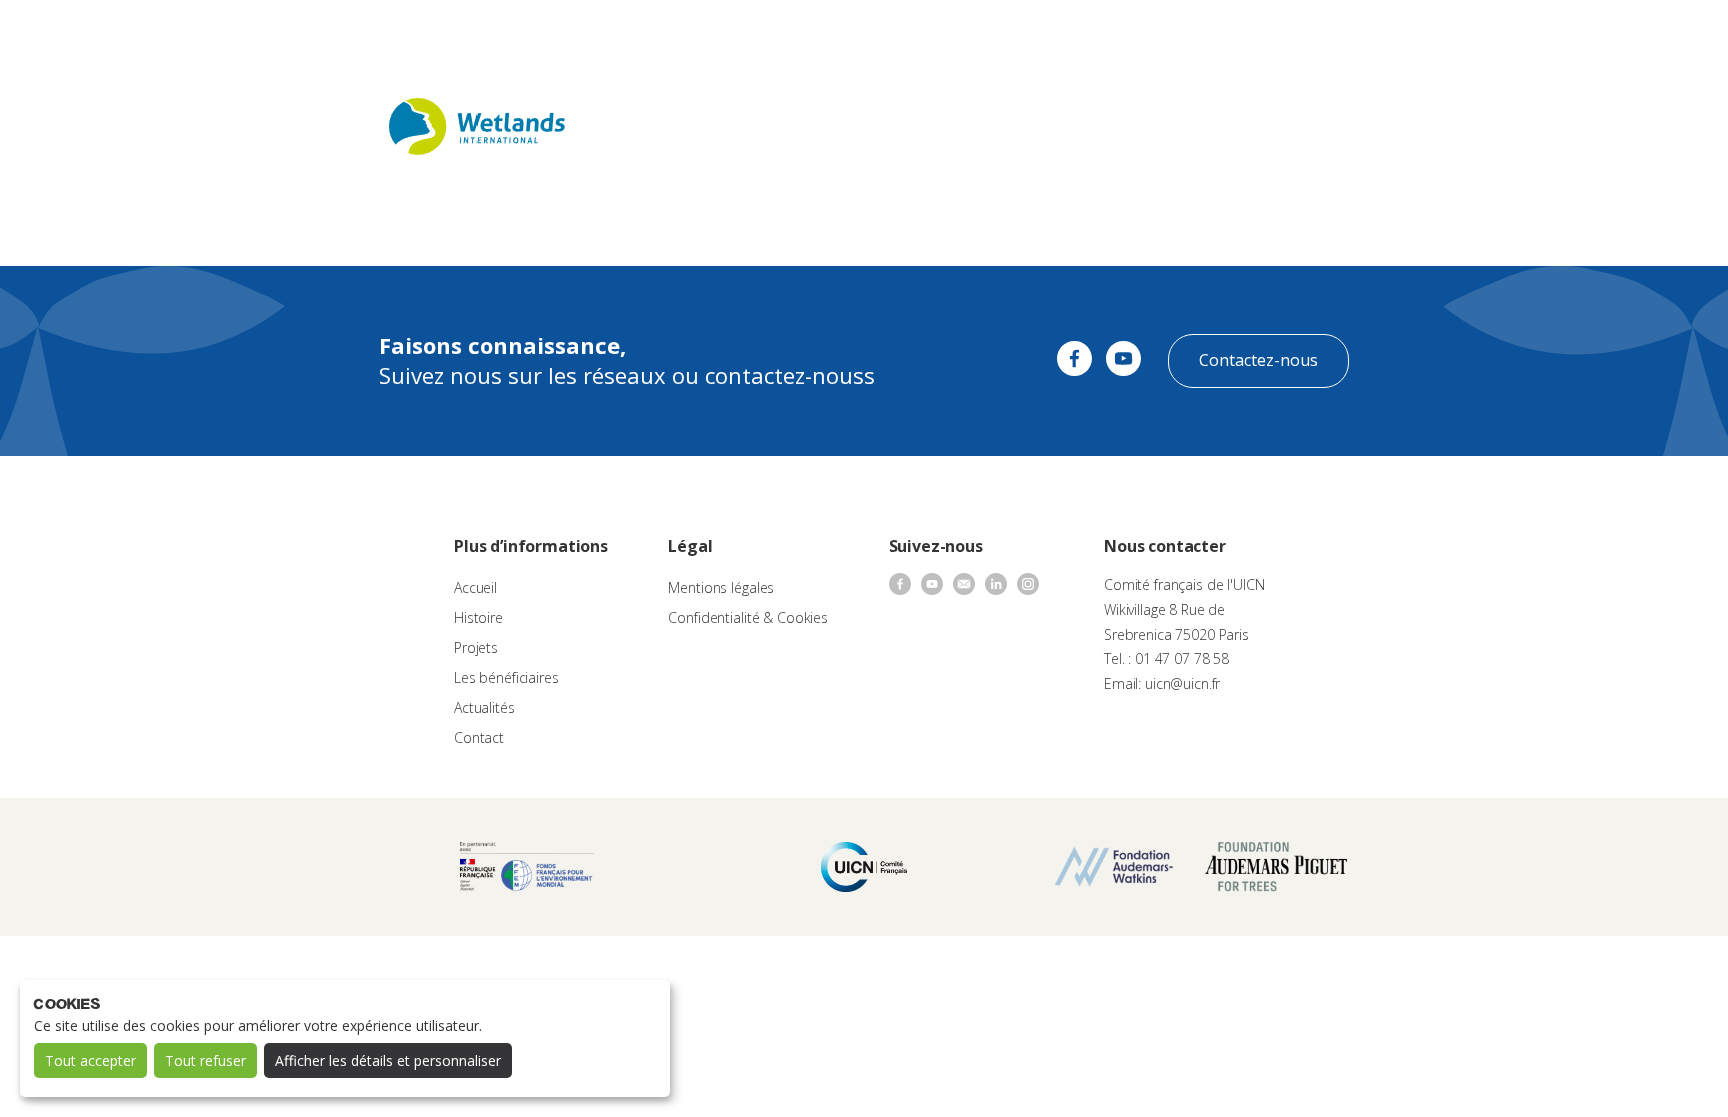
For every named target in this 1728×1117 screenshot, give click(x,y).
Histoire (478, 617)
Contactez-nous (1258, 360)
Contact (1124, 35)
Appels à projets (732, 35)
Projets (476, 647)
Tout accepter (90, 1060)
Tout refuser (205, 1060)
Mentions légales (721, 587)
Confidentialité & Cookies (748, 617)
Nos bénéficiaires (946, 35)
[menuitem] (1670, 36)
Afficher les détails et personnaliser (388, 1060)
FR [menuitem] (1660, 34)
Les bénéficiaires (506, 677)
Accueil (475, 587)
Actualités (1050, 35)
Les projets (837, 35)
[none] (1670, 36)
